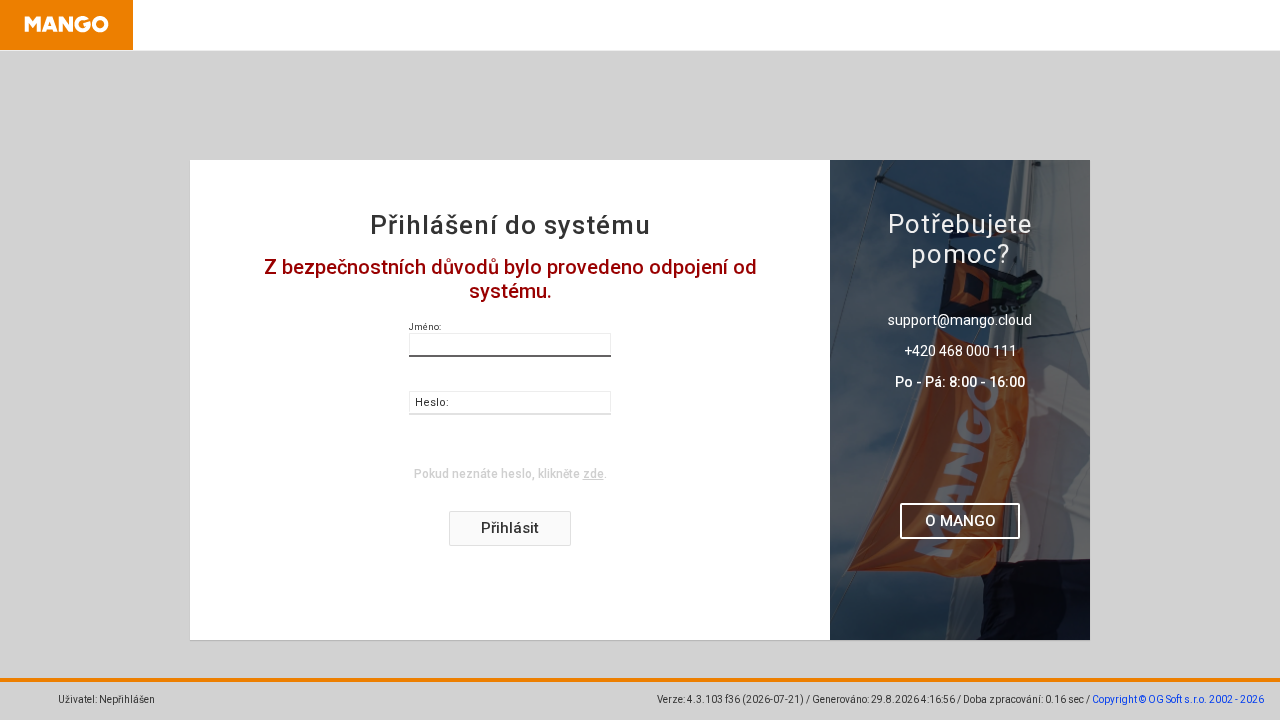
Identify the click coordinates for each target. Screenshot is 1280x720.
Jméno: (425, 327)
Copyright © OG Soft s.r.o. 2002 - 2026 (1178, 699)
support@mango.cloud (960, 320)
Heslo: (432, 402)
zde (593, 474)
